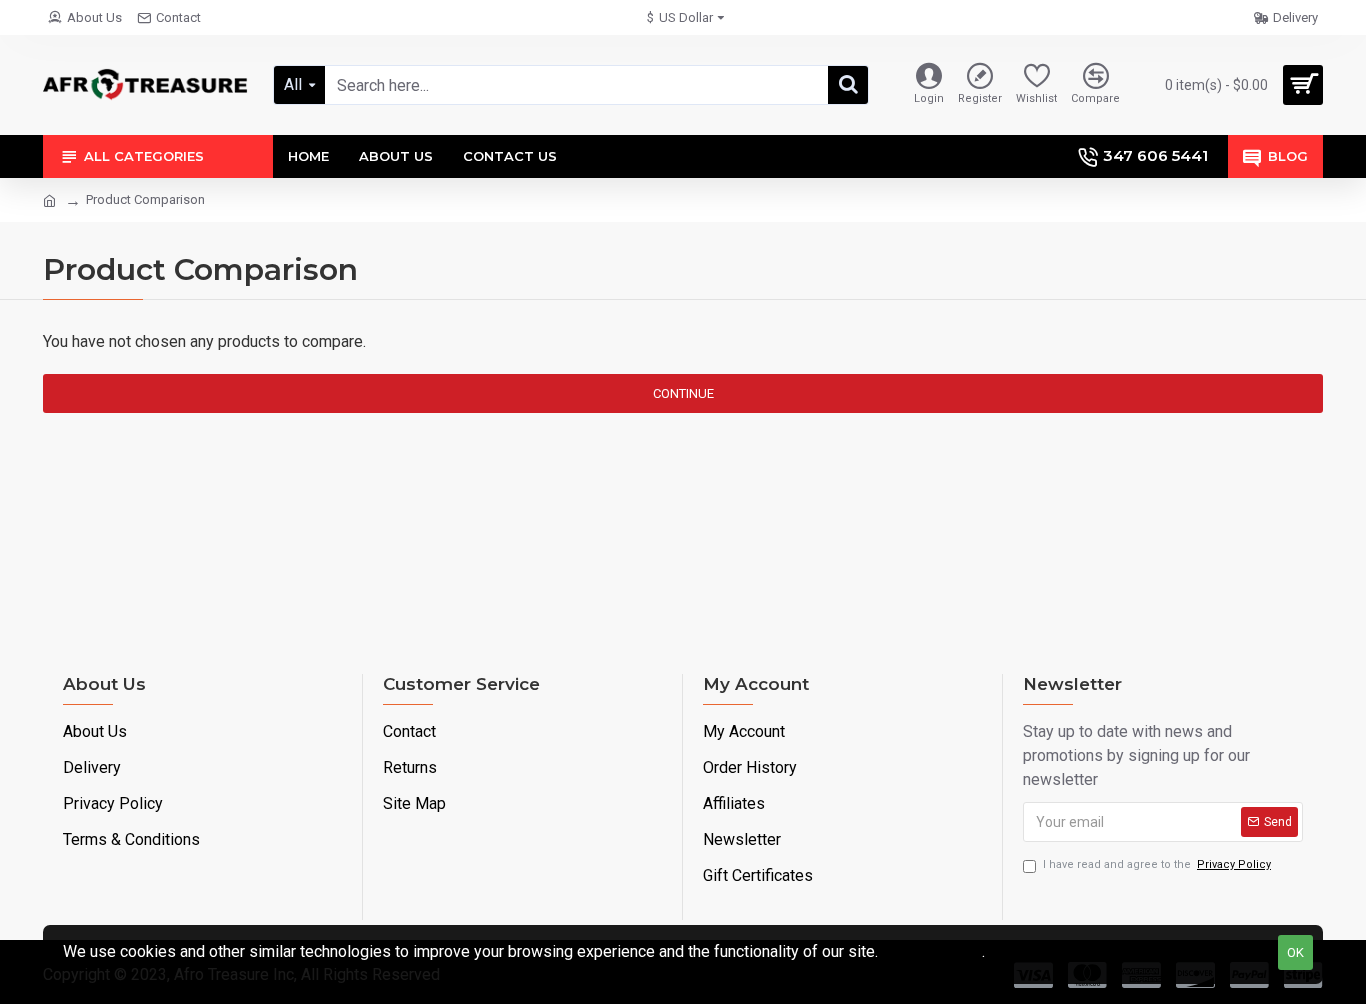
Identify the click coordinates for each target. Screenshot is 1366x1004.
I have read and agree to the (1157, 864)
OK (1295, 952)
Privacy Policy (932, 951)
